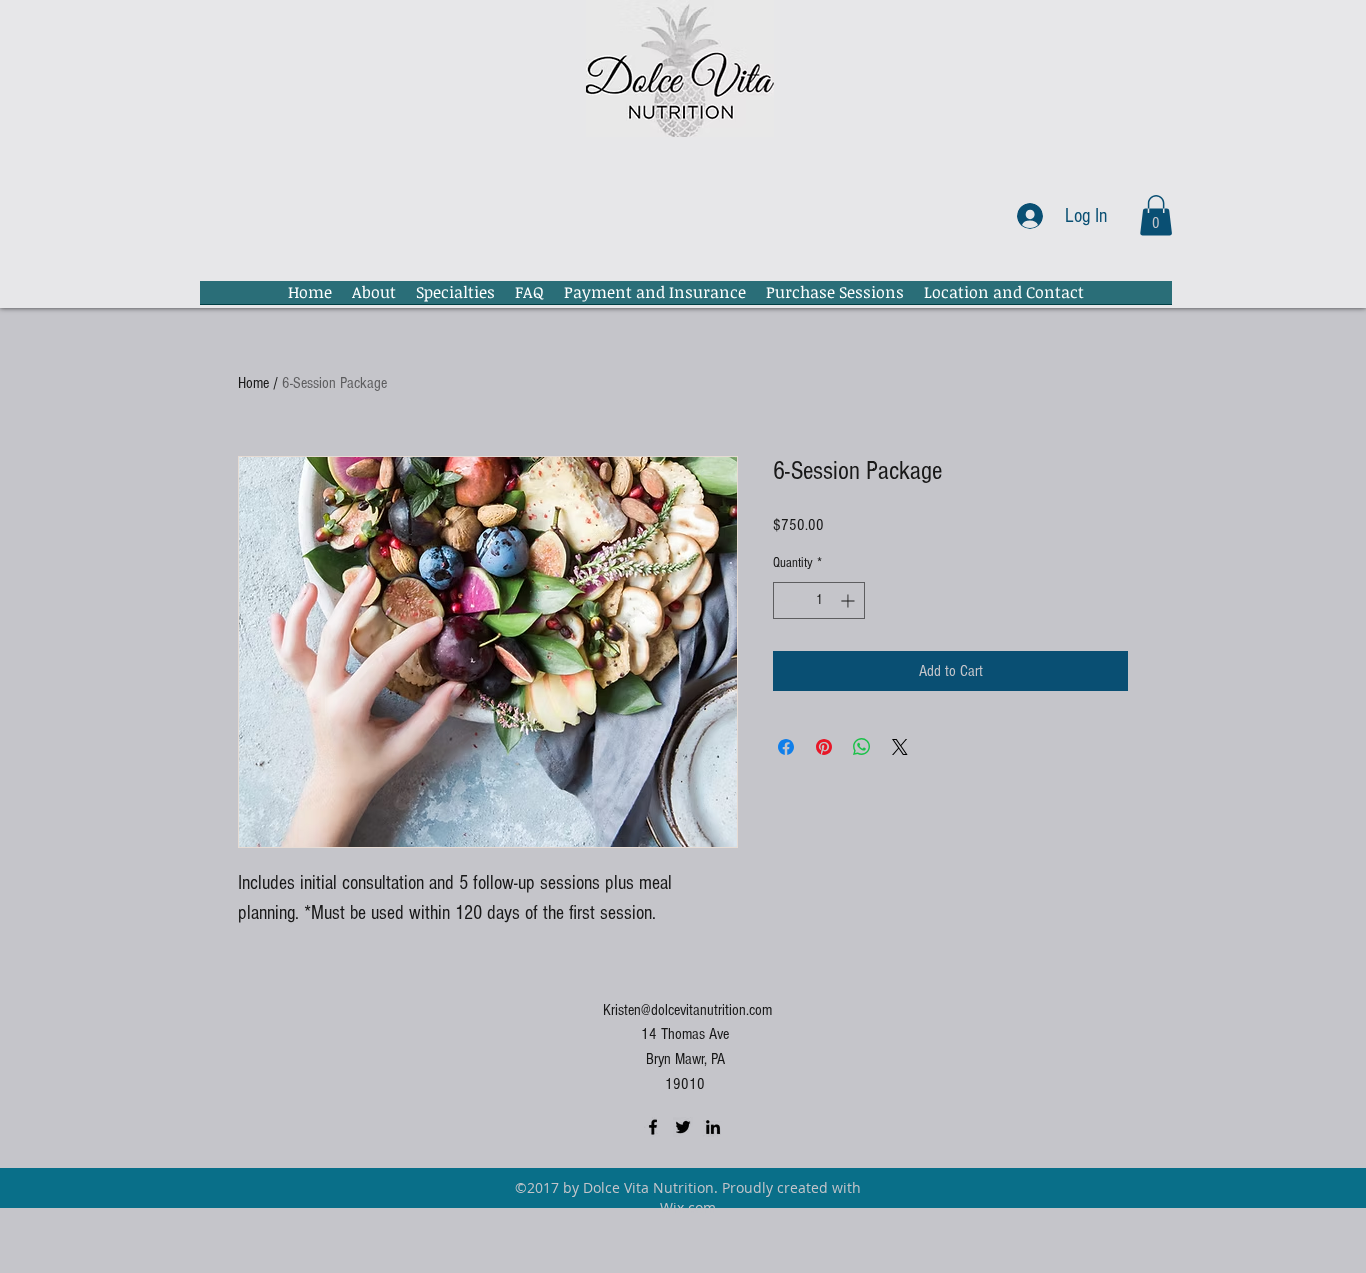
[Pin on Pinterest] (824, 747)
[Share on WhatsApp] (862, 747)
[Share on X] (900, 747)
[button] (1156, 215)
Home (253, 383)
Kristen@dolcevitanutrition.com (687, 1010)
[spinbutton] (819, 600)
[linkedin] (713, 1127)
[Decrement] (788, 600)
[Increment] (849, 600)
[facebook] (653, 1127)
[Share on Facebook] (786, 747)
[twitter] (683, 1127)
